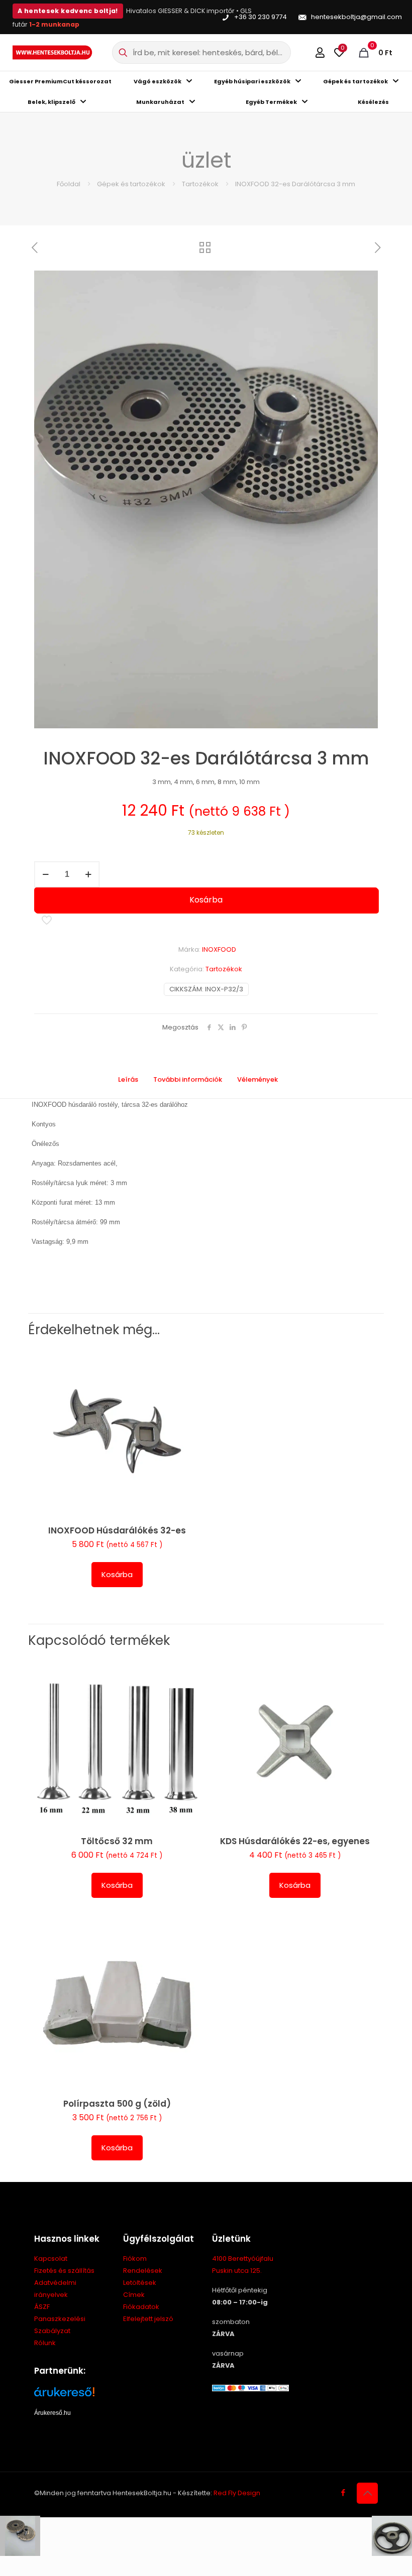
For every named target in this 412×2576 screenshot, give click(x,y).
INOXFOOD (219, 949)
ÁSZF (42, 2307)
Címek (134, 2295)
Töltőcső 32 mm (117, 1841)
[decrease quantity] (45, 874)
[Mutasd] (188, 1425)
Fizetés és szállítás (64, 2271)
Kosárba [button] (117, 1574)
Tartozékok (200, 184)
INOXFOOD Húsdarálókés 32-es (117, 1530)
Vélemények (263, 1079)
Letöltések (140, 2283)
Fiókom (135, 2259)
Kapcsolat (51, 2259)
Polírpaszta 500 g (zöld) (117, 2104)
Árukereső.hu (53, 2413)
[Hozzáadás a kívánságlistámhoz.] (188, 1403)
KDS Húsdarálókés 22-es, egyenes (295, 1841)
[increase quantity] (88, 874)
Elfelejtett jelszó (148, 2319)
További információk (188, 1079)
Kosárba (206, 900)
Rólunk (45, 2343)
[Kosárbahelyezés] (188, 1360)
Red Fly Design (237, 2493)
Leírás (128, 1079)
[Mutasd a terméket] (188, 1381)
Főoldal (69, 184)
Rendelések (143, 2271)
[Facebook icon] (343, 2492)
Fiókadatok (141, 2307)
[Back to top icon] (367, 2493)
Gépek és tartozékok (131, 184)
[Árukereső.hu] (73, 2396)
